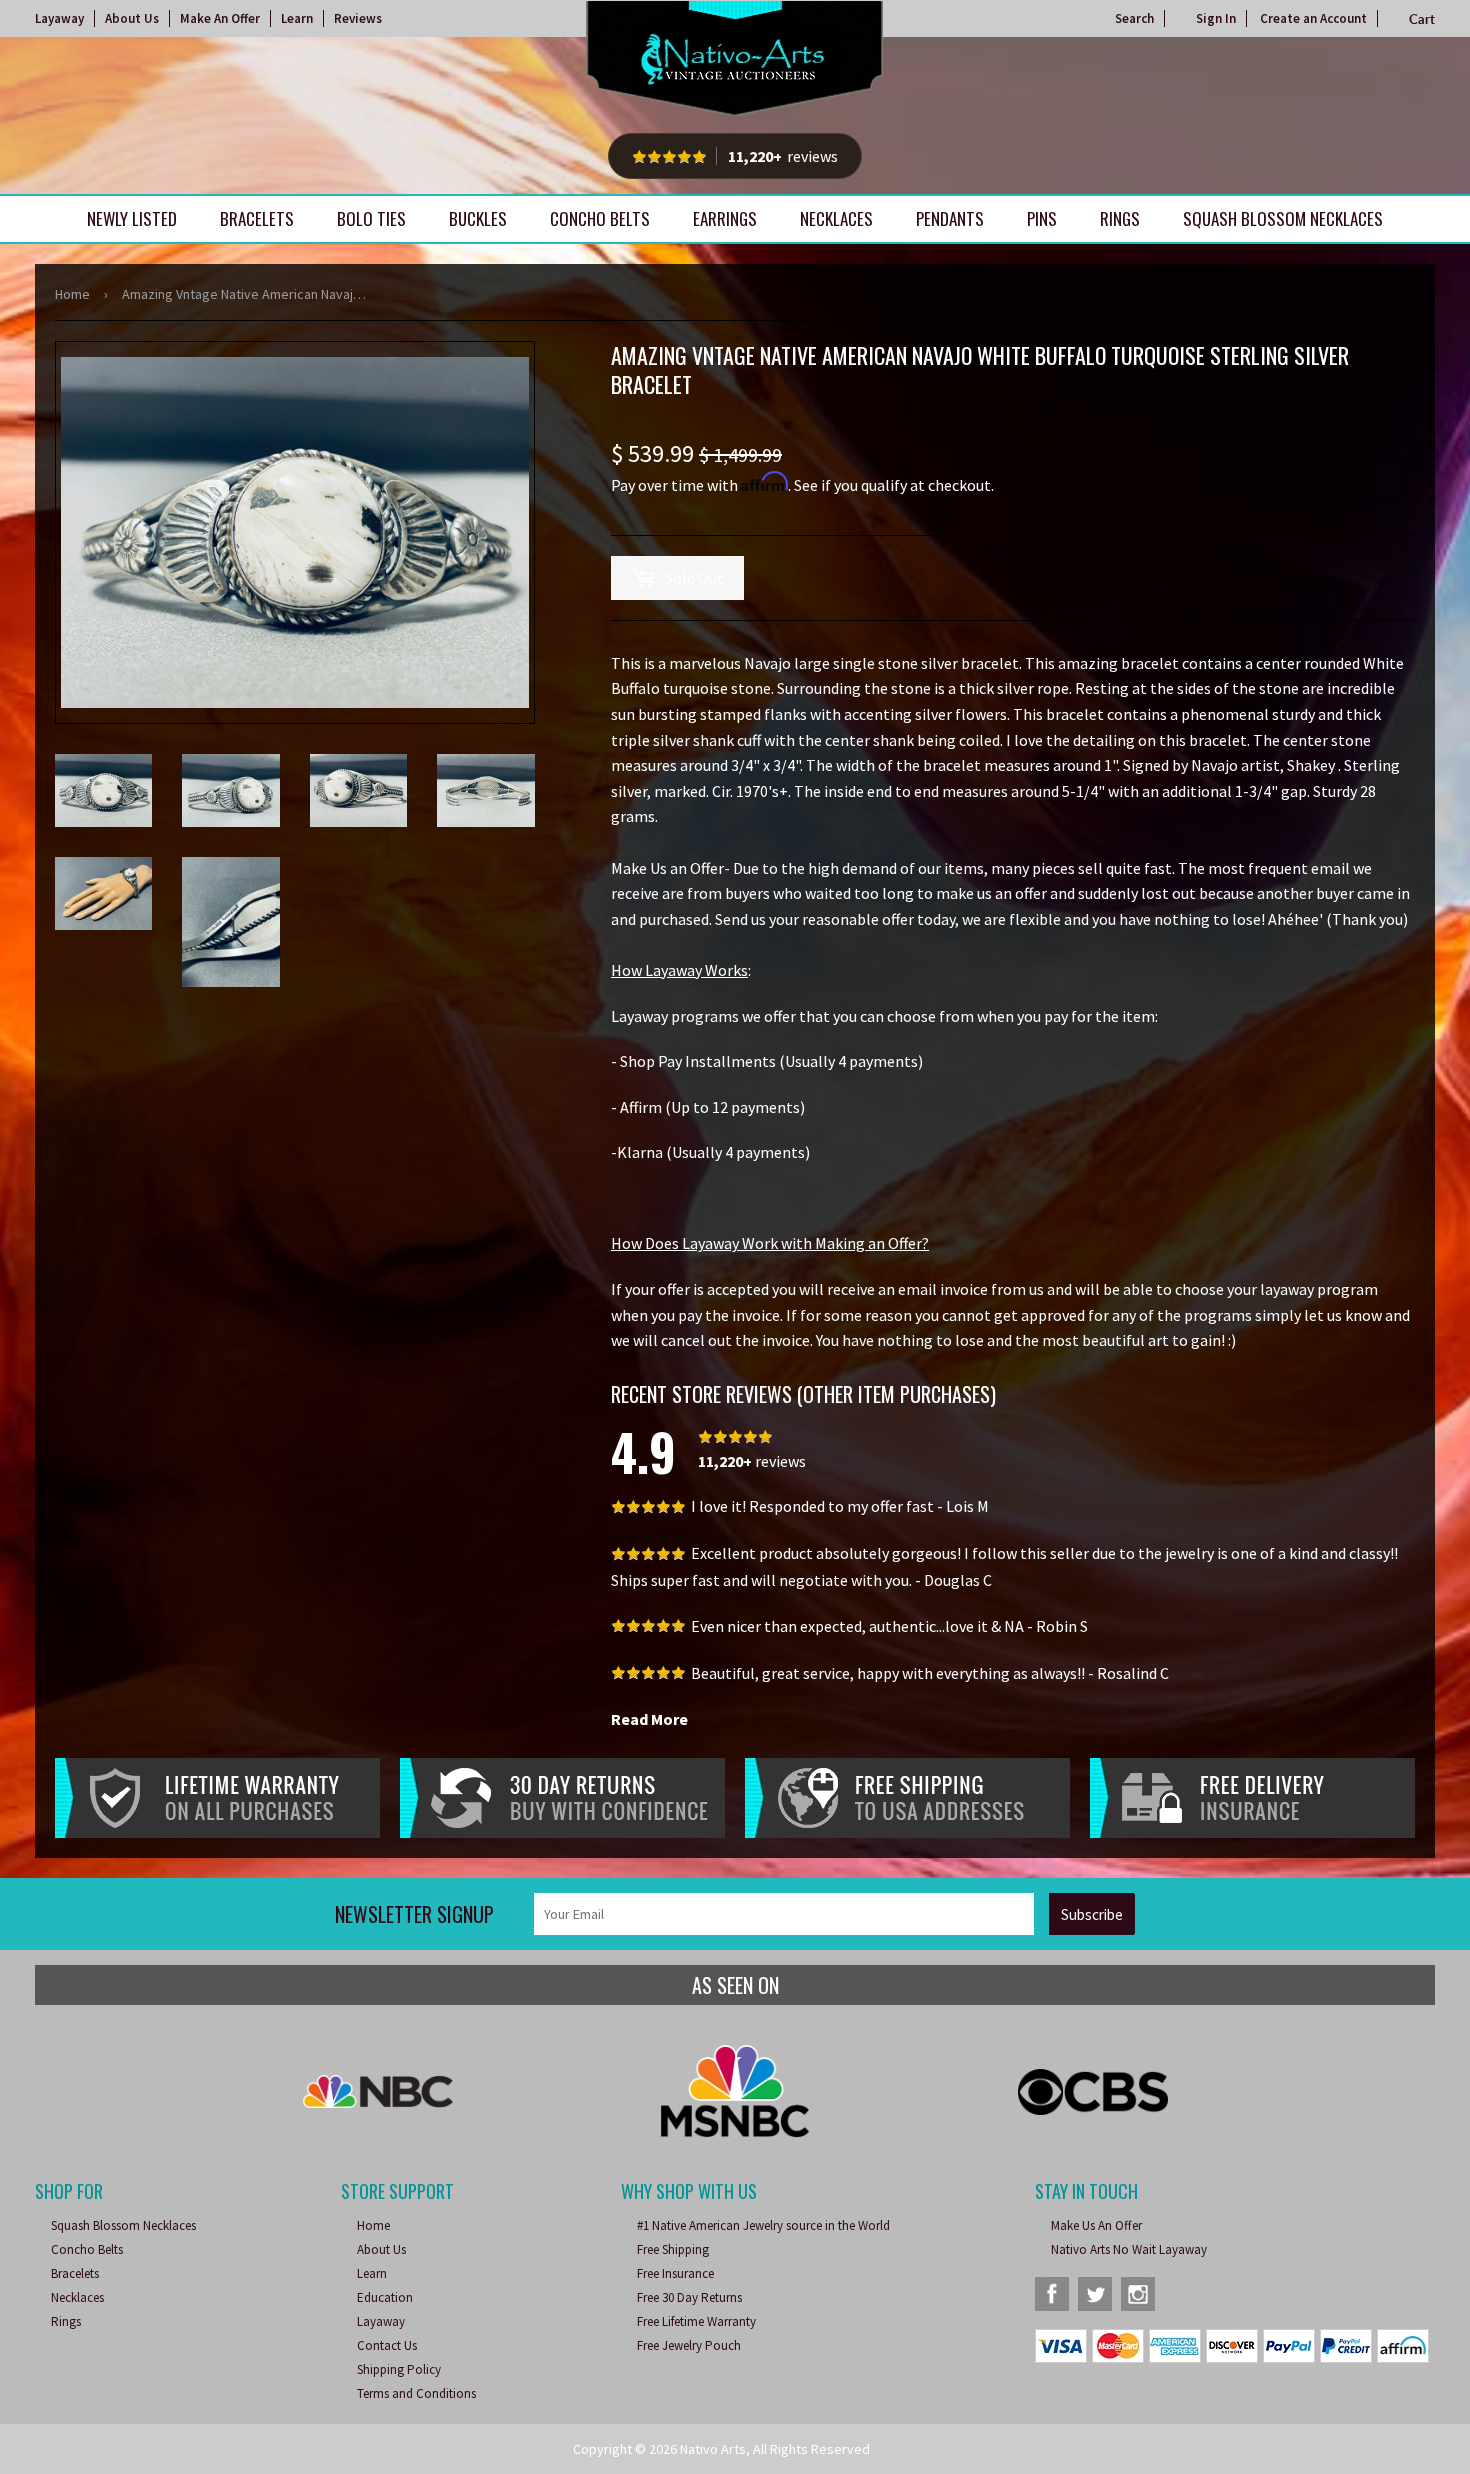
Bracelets (257, 218)
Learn (297, 18)
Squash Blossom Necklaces (1283, 218)
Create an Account (1313, 18)
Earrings (725, 218)
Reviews (358, 18)
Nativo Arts (713, 2449)
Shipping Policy (399, 2369)
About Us (132, 18)
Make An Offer (220, 18)
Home (72, 294)
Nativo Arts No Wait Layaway (1129, 2249)
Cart (1422, 19)
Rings (1120, 218)
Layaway (59, 18)
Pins (1042, 218)
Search (1134, 18)
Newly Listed (132, 218)
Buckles (478, 218)
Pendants (950, 218)
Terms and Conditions (416, 2393)
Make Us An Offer (1096, 2225)
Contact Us (387, 2345)
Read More (649, 1719)
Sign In (1216, 18)
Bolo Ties (371, 218)
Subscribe (1092, 1914)
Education (385, 2297)
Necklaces (836, 218)
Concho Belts (600, 218)
